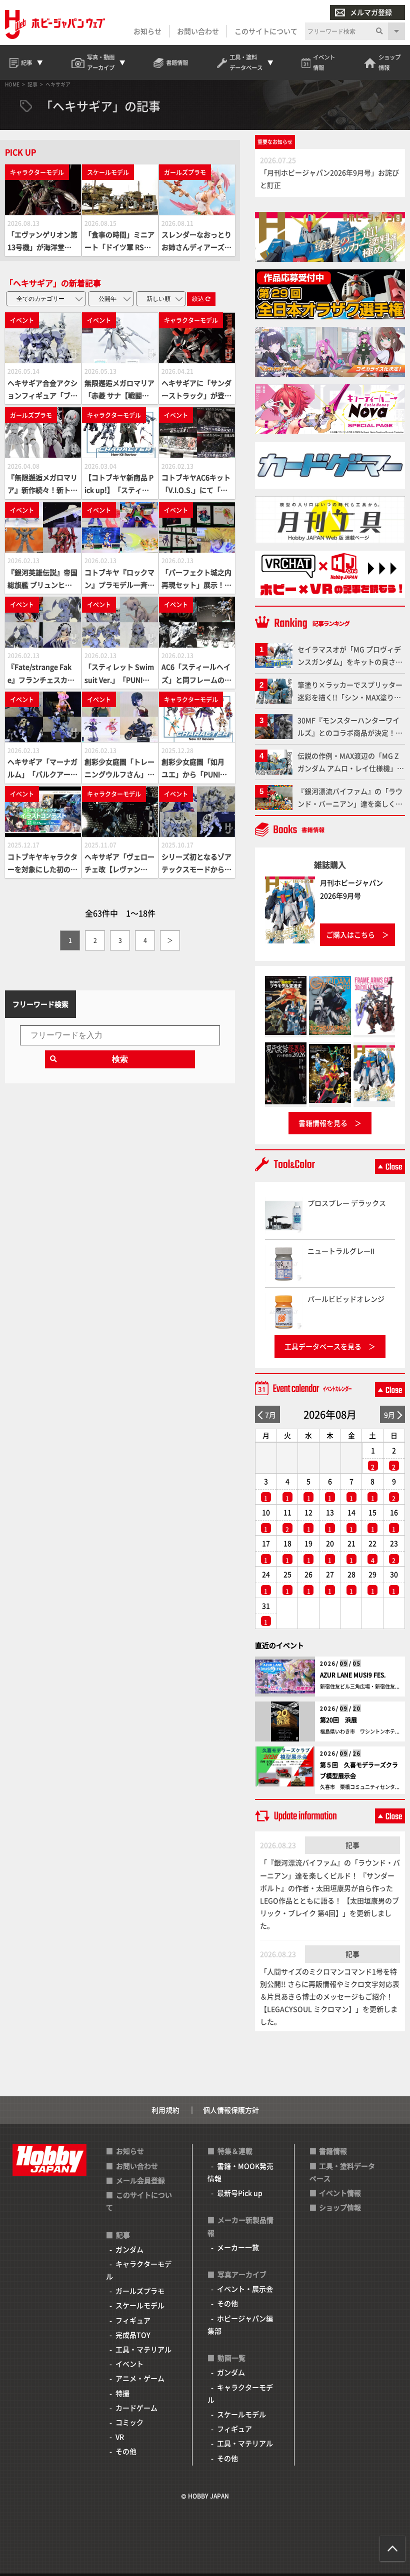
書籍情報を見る (323, 1123)
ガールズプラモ (140, 2291)
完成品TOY (133, 2335)
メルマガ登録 (371, 12)
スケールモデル (140, 2305)
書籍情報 (333, 2151)
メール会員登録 (140, 2180)
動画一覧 (231, 2358)
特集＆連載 (235, 2151)
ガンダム (129, 2249)
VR (120, 2437)
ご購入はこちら (350, 934)
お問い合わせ (198, 31)
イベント (129, 2364)
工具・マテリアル (143, 2349)
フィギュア (133, 2320)
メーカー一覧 (238, 2247)
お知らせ (147, 31)
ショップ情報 (340, 2207)
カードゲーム (136, 2408)
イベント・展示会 (245, 2289)
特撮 (122, 2393)
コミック (129, 2422)
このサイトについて (266, 31)
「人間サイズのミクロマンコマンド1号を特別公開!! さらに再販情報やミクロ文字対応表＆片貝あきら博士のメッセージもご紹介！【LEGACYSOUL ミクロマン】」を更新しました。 (330, 1997)
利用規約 (165, 2110)
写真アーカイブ (242, 2274)
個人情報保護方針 (231, 2110)
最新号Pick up (240, 2193)
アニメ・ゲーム (140, 2378)
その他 (126, 2451)
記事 (352, 1845)
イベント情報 (340, 2193)
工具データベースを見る (323, 1346)
